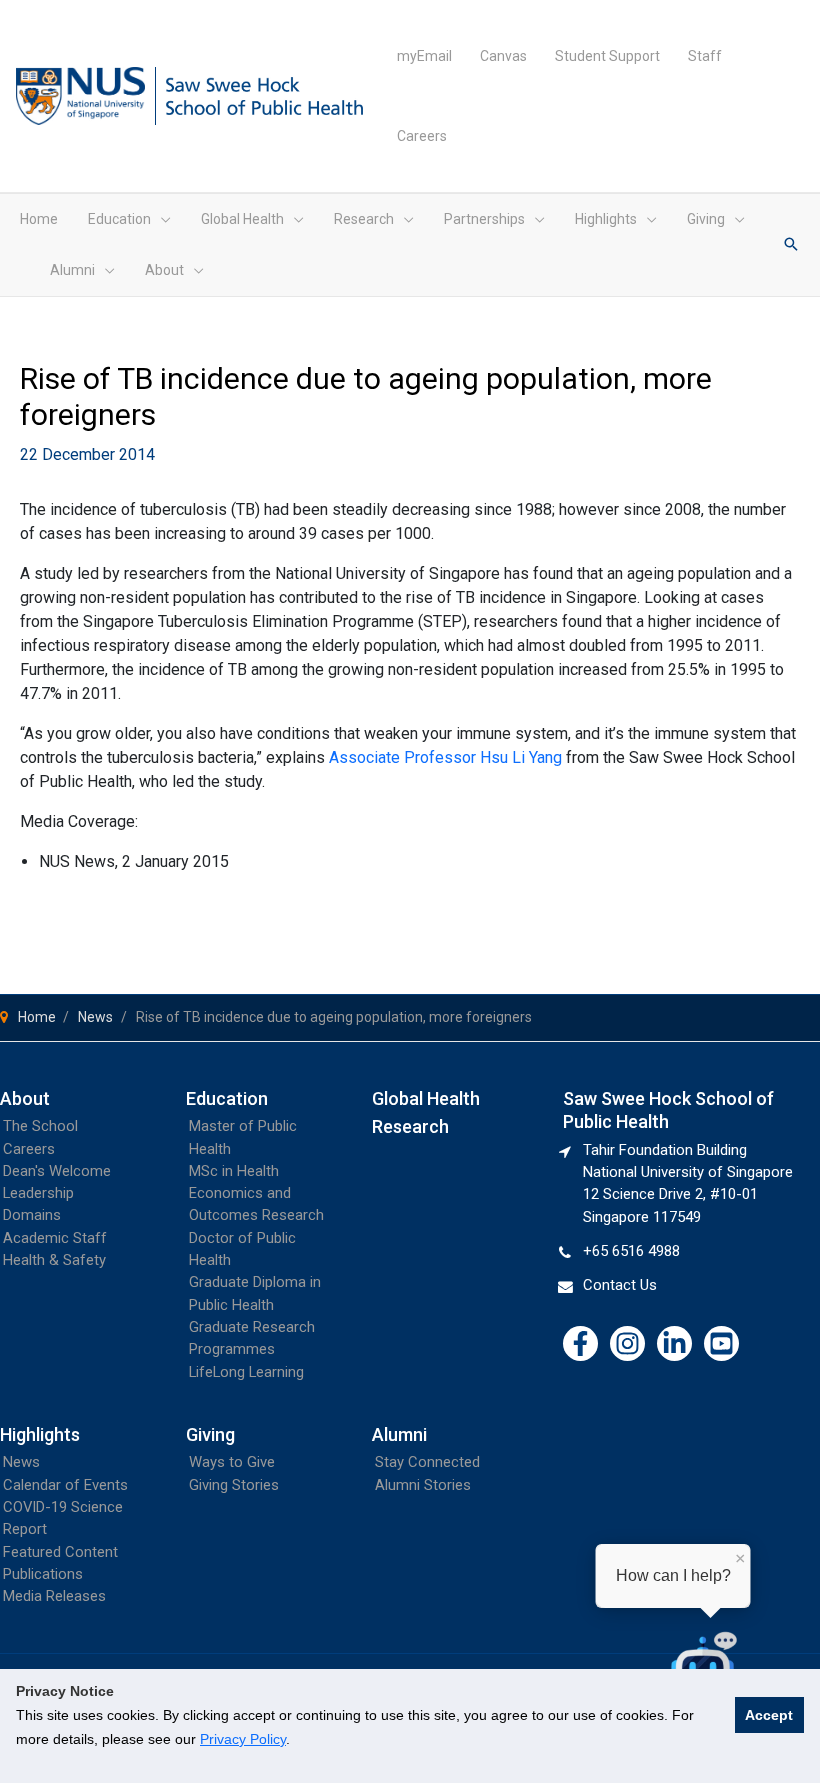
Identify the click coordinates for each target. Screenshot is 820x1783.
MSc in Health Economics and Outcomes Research (256, 1193)
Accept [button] (769, 1715)
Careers (29, 1149)
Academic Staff (55, 1238)
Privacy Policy (243, 1739)
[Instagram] (627, 1343)
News (21, 1462)
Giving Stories (234, 1485)
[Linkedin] (674, 1343)
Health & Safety (54, 1260)
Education (227, 1098)
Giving (210, 1434)
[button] (161, 219)
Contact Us (620, 1285)
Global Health (426, 1098)
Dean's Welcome (57, 1171)
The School (40, 1126)
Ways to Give (232, 1462)
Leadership (38, 1193)
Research (410, 1126)
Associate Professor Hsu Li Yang (445, 757)
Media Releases (54, 1596)
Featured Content (60, 1552)
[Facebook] (580, 1343)
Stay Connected (427, 1462)
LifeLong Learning (246, 1372)
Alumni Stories (423, 1485)
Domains (32, 1215)
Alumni (399, 1434)
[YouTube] (721, 1343)
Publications (43, 1574)
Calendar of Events (65, 1485)
